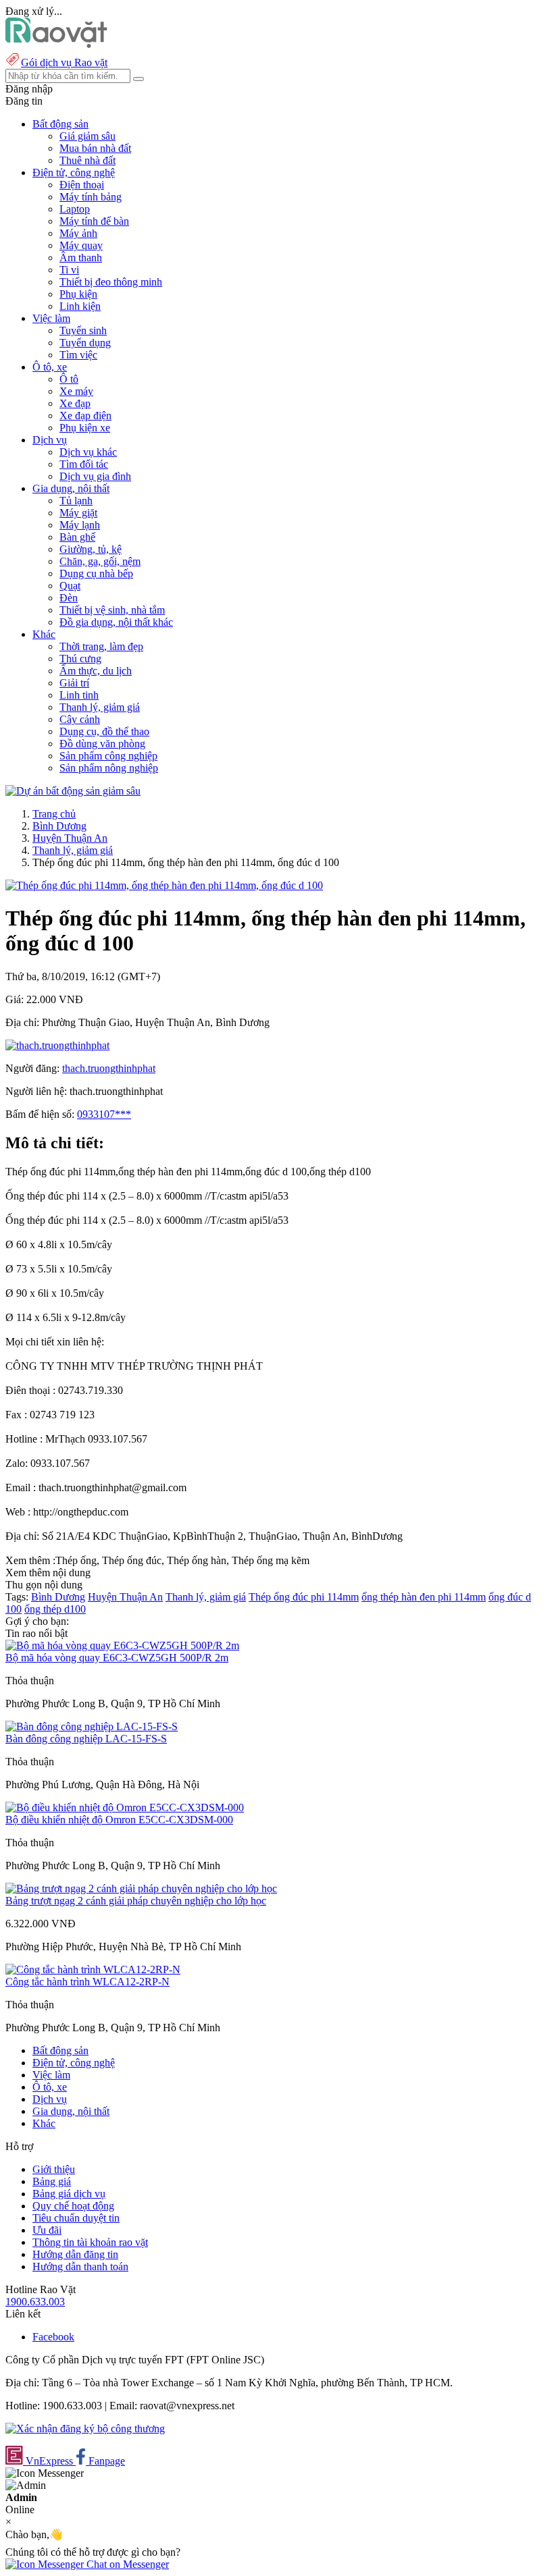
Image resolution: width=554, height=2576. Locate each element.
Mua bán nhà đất (95, 148)
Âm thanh (81, 258)
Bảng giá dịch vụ (69, 2194)
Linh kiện (80, 306)
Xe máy (76, 391)
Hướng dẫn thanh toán (80, 2266)
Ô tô (69, 379)
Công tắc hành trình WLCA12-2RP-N (87, 1982)
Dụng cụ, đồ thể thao (104, 731)
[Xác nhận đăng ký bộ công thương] (85, 2429)
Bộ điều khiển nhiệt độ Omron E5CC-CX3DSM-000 (119, 1820)
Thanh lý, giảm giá (100, 707)
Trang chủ (54, 814)
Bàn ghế (77, 537)
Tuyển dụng (85, 343)
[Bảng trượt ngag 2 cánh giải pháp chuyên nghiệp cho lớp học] (141, 1888)
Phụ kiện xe (85, 428)
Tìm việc (78, 355)
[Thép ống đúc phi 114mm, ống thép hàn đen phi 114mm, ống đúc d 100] (164, 885)
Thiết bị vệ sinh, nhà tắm (112, 610)
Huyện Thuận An (70, 838)
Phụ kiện (78, 294)
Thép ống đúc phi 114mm (304, 1597)
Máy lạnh (80, 525)
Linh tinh (79, 695)
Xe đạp (75, 403)
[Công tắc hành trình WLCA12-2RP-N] (93, 1969)
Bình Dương (59, 826)
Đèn (69, 598)
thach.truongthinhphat (109, 1068)
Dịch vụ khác (88, 452)
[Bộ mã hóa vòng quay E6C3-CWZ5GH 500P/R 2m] (122, 1645)
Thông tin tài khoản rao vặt (90, 2242)
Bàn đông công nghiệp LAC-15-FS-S (86, 1739)
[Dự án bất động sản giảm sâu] (73, 791)
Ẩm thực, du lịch (96, 671)
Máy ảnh (78, 233)
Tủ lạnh (76, 501)
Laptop (75, 209)
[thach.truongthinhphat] (57, 1045)
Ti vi (69, 270)
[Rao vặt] (56, 44)
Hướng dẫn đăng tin (75, 2254)
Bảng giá (52, 2181)
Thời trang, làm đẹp (101, 646)
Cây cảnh (80, 719)
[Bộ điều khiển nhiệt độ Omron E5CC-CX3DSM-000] (125, 1807)
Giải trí (74, 683)
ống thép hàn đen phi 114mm (424, 1597)
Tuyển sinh (83, 330)
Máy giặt (78, 513)
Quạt (70, 586)
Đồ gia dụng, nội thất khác (116, 622)
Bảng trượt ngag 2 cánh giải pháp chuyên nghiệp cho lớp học (136, 1901)
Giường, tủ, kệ (91, 549)
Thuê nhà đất (87, 160)
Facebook (53, 2337)
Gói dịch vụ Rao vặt (64, 62)
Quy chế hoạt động (73, 2206)
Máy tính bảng (91, 197)
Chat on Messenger (126, 2564)
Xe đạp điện (85, 415)
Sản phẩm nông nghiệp (109, 768)
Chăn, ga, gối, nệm (100, 561)
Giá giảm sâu (87, 136)
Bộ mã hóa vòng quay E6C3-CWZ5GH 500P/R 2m (117, 1658)
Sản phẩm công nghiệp (108, 756)
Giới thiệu (54, 2169)
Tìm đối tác (84, 464)
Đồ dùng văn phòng (102, 744)
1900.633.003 (35, 2302)
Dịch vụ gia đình (95, 476)
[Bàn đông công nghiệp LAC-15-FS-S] (92, 1726)
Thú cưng (80, 659)
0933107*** (104, 1114)
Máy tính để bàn (94, 221)
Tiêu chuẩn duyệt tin (76, 2218)
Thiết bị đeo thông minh (111, 282)
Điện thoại (82, 185)
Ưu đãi (47, 2230)
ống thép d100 (55, 1609)
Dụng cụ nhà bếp (96, 573)
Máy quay (81, 245)
